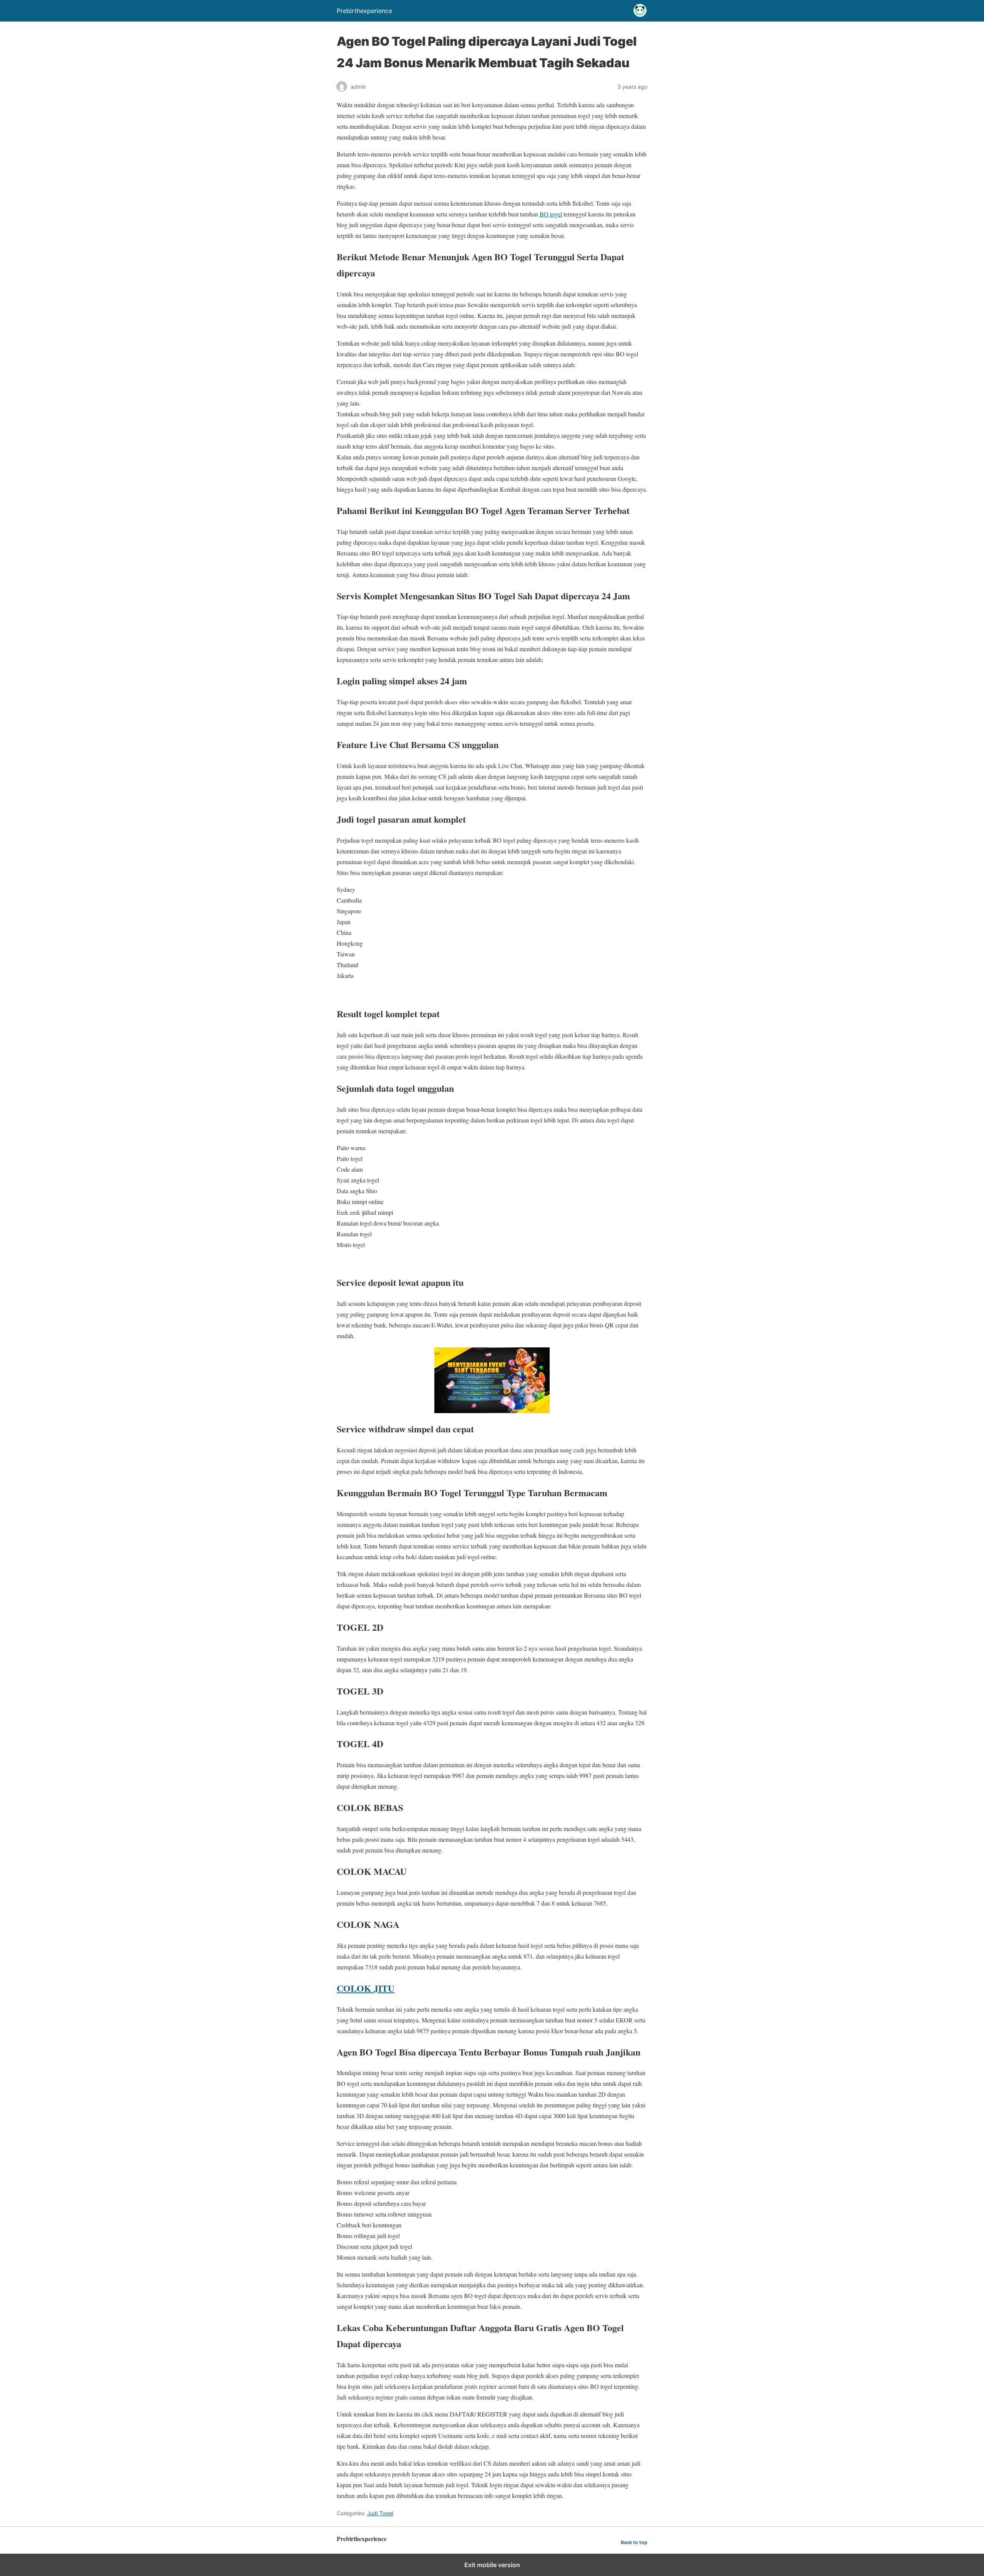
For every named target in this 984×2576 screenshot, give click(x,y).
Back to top (634, 2542)
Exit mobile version (492, 2565)
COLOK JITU (366, 1988)
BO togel (551, 214)
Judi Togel (380, 2513)
